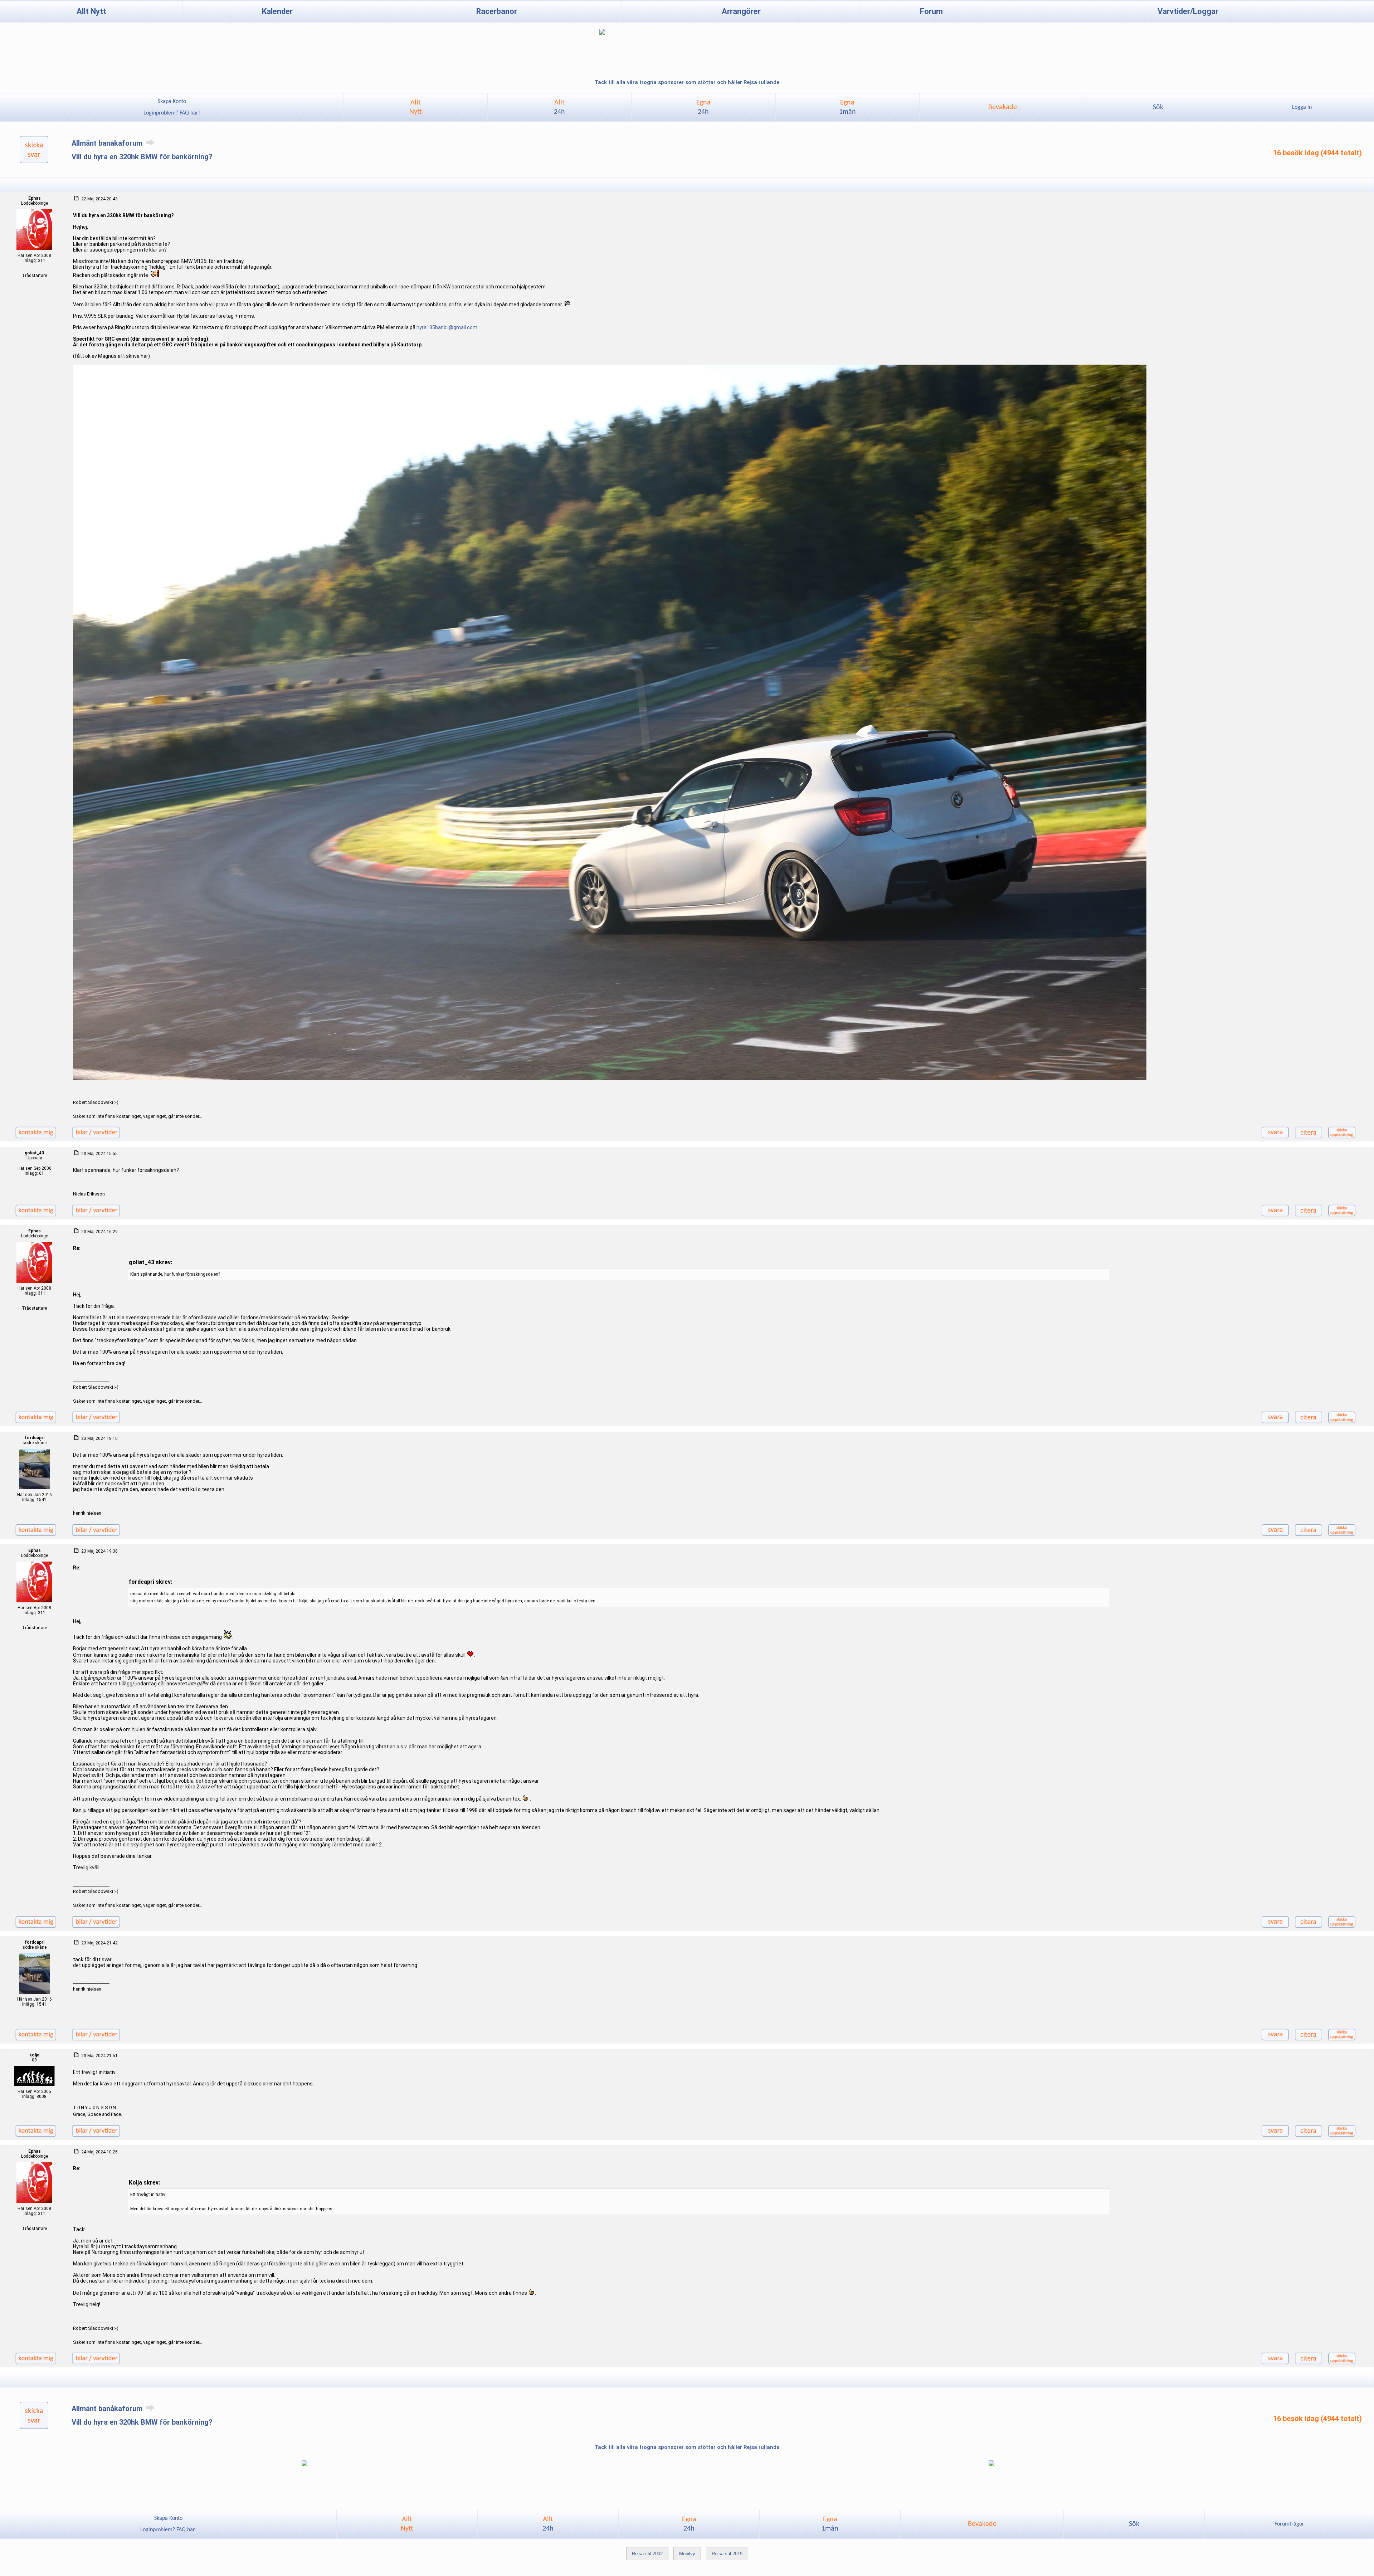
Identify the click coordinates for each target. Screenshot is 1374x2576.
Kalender (277, 11)
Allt (559, 107)
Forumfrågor (1289, 2524)
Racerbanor (497, 11)
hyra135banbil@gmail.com (447, 327)
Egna (703, 107)
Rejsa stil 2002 (647, 2554)
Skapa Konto (172, 102)
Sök (1158, 107)
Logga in (1302, 107)
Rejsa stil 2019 (727, 2554)
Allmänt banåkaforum (108, 143)
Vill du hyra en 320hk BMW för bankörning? (142, 157)
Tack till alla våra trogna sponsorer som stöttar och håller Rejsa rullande (687, 82)
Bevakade (1003, 107)
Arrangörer (741, 11)
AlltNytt (416, 107)
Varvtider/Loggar (1188, 11)
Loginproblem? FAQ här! (172, 113)
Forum (931, 11)
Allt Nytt (91, 11)
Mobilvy (687, 2554)
